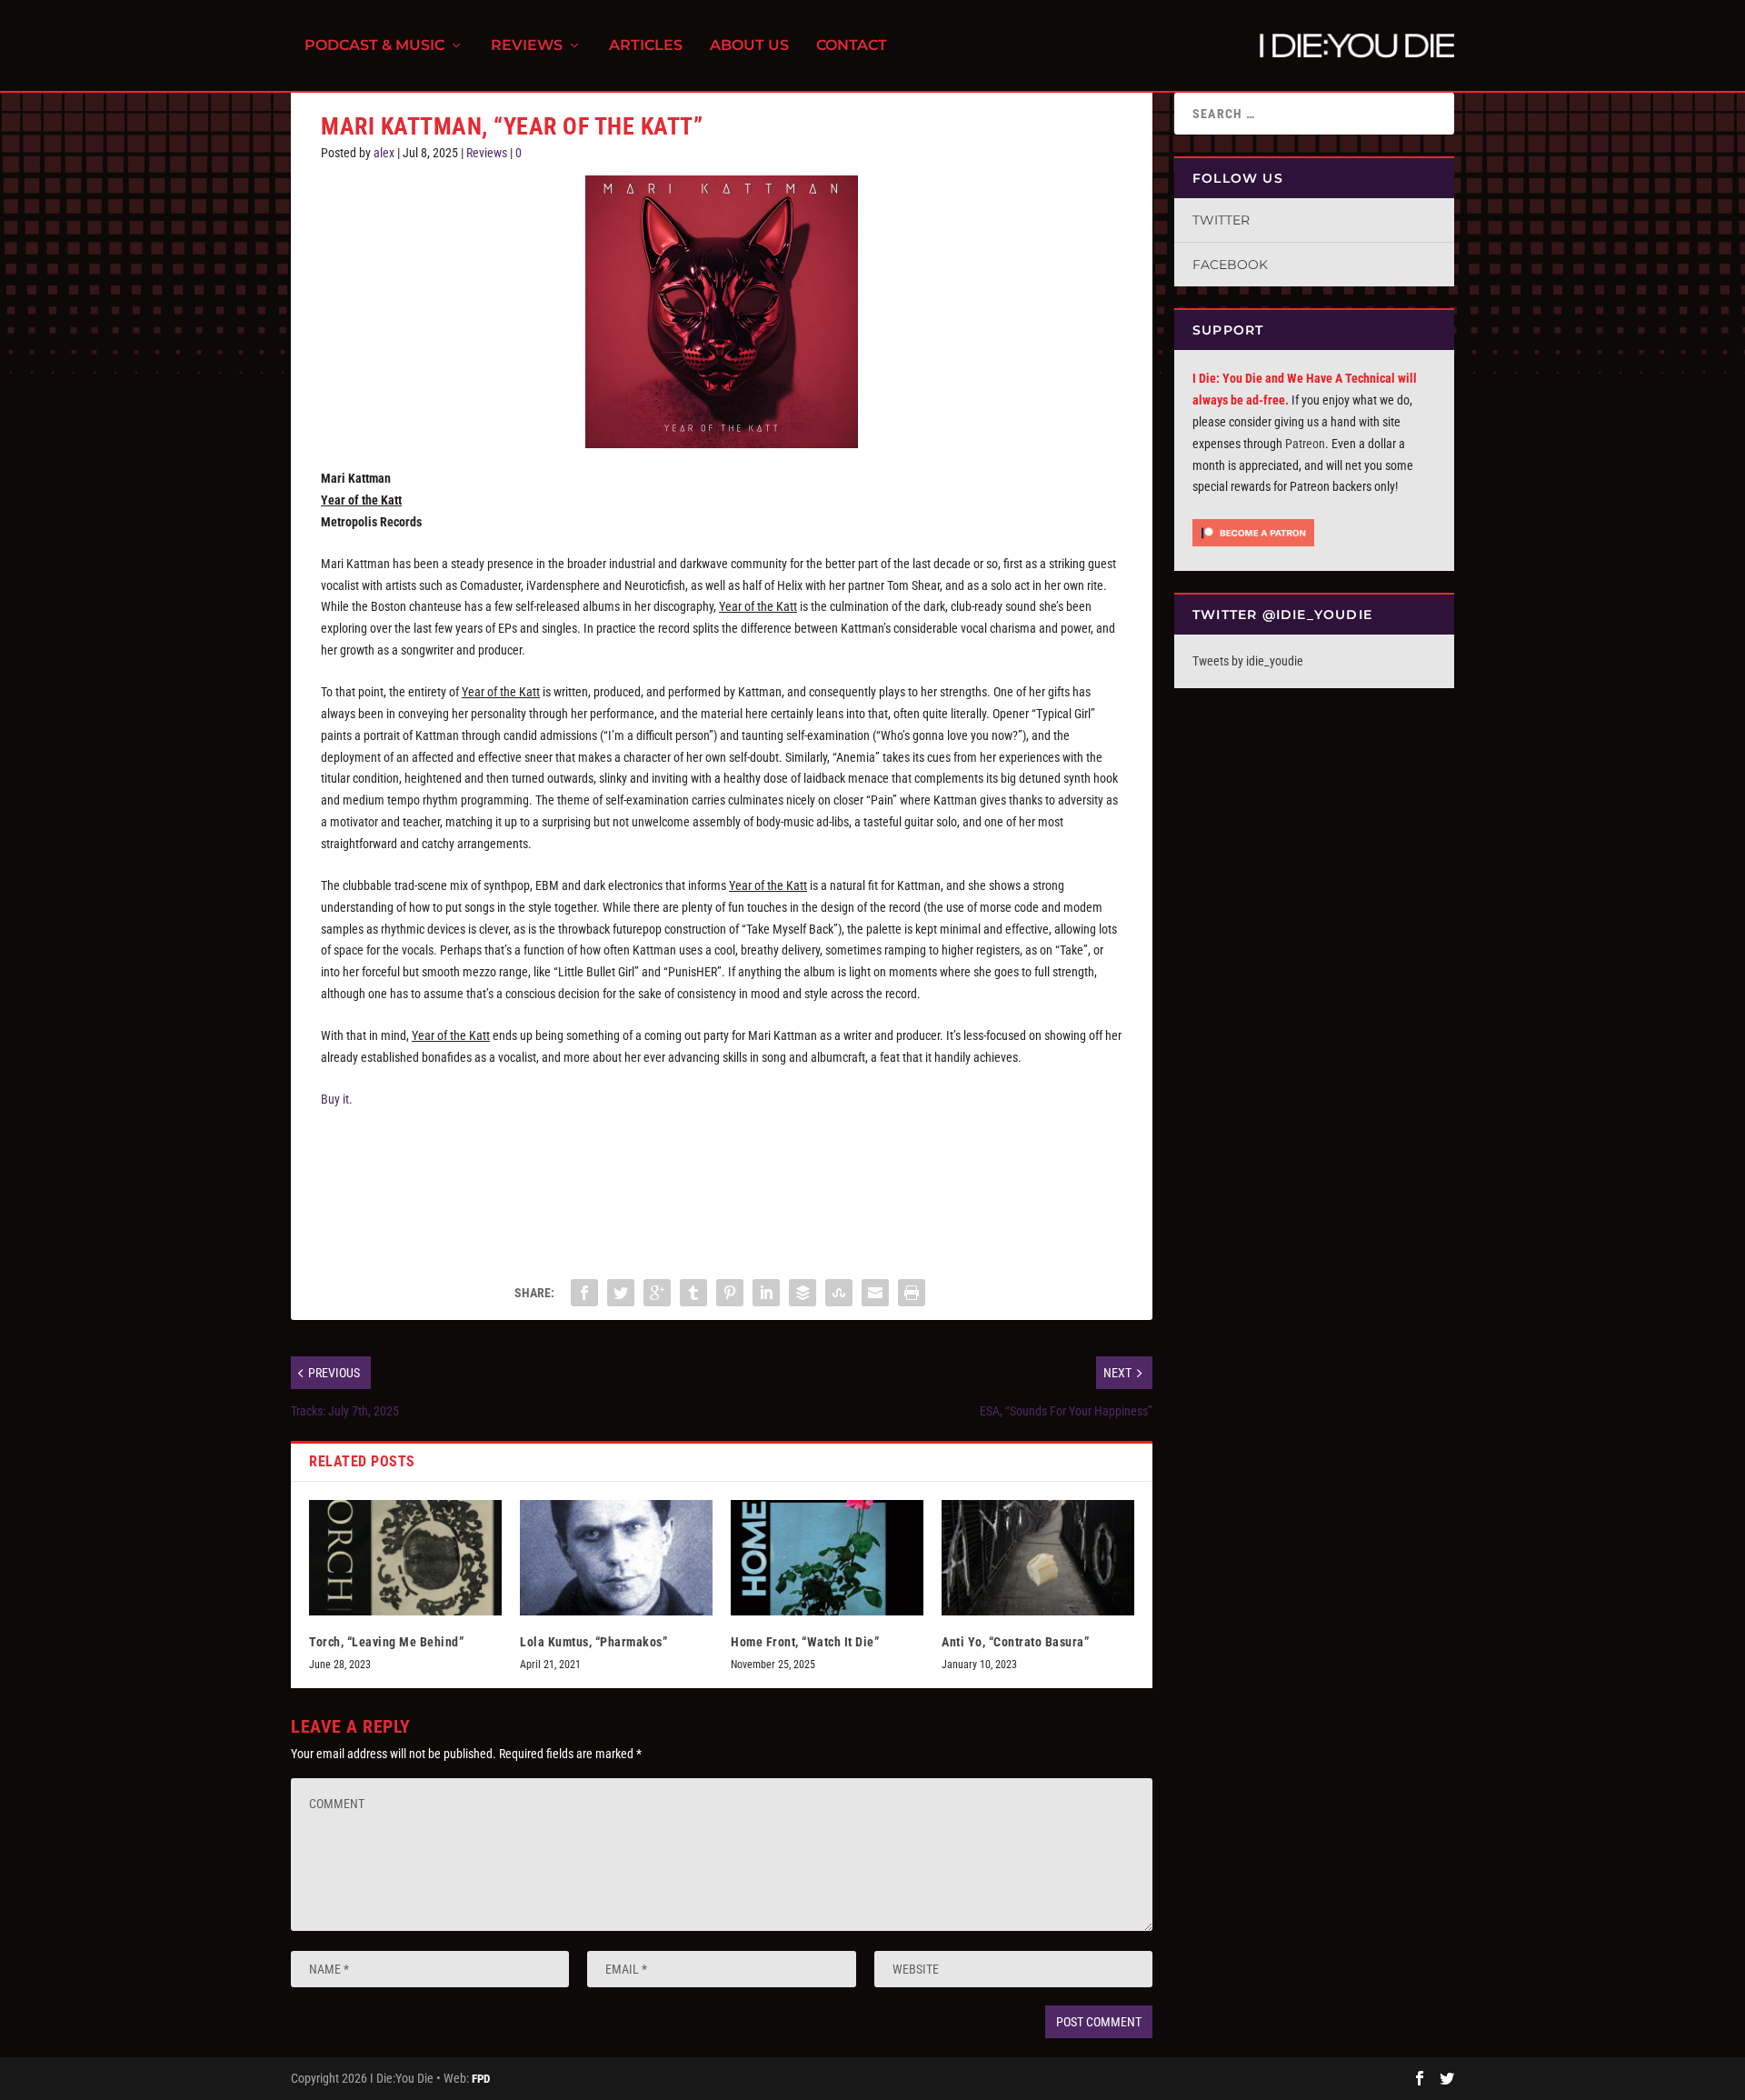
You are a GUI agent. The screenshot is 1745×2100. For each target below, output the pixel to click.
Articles (646, 46)
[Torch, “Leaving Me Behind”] (405, 1558)
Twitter (1221, 220)
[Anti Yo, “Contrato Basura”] (1038, 1558)
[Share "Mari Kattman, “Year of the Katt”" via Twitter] (621, 1293)
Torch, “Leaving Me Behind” (386, 1642)
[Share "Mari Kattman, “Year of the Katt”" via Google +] (657, 1293)
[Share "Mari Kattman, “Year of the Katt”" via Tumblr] (693, 1293)
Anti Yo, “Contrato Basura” (1015, 1642)
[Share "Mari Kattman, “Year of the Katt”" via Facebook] (584, 1293)
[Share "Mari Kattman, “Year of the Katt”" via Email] (875, 1293)
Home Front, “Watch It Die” (805, 1642)
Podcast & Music (374, 46)
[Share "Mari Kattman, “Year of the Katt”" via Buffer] (803, 1293)
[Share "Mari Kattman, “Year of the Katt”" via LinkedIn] (766, 1293)
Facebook (1230, 265)
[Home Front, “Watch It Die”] (827, 1558)
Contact (852, 46)
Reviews (527, 46)
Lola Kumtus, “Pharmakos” (593, 1642)
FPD (481, 2079)
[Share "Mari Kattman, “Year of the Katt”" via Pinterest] (730, 1293)
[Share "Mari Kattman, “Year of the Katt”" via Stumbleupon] (839, 1293)
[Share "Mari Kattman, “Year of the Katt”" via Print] (912, 1293)
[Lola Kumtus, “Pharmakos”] (616, 1558)
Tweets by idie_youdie (1248, 661)
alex (384, 153)
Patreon (1305, 444)
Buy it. (337, 1099)
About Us (749, 46)
